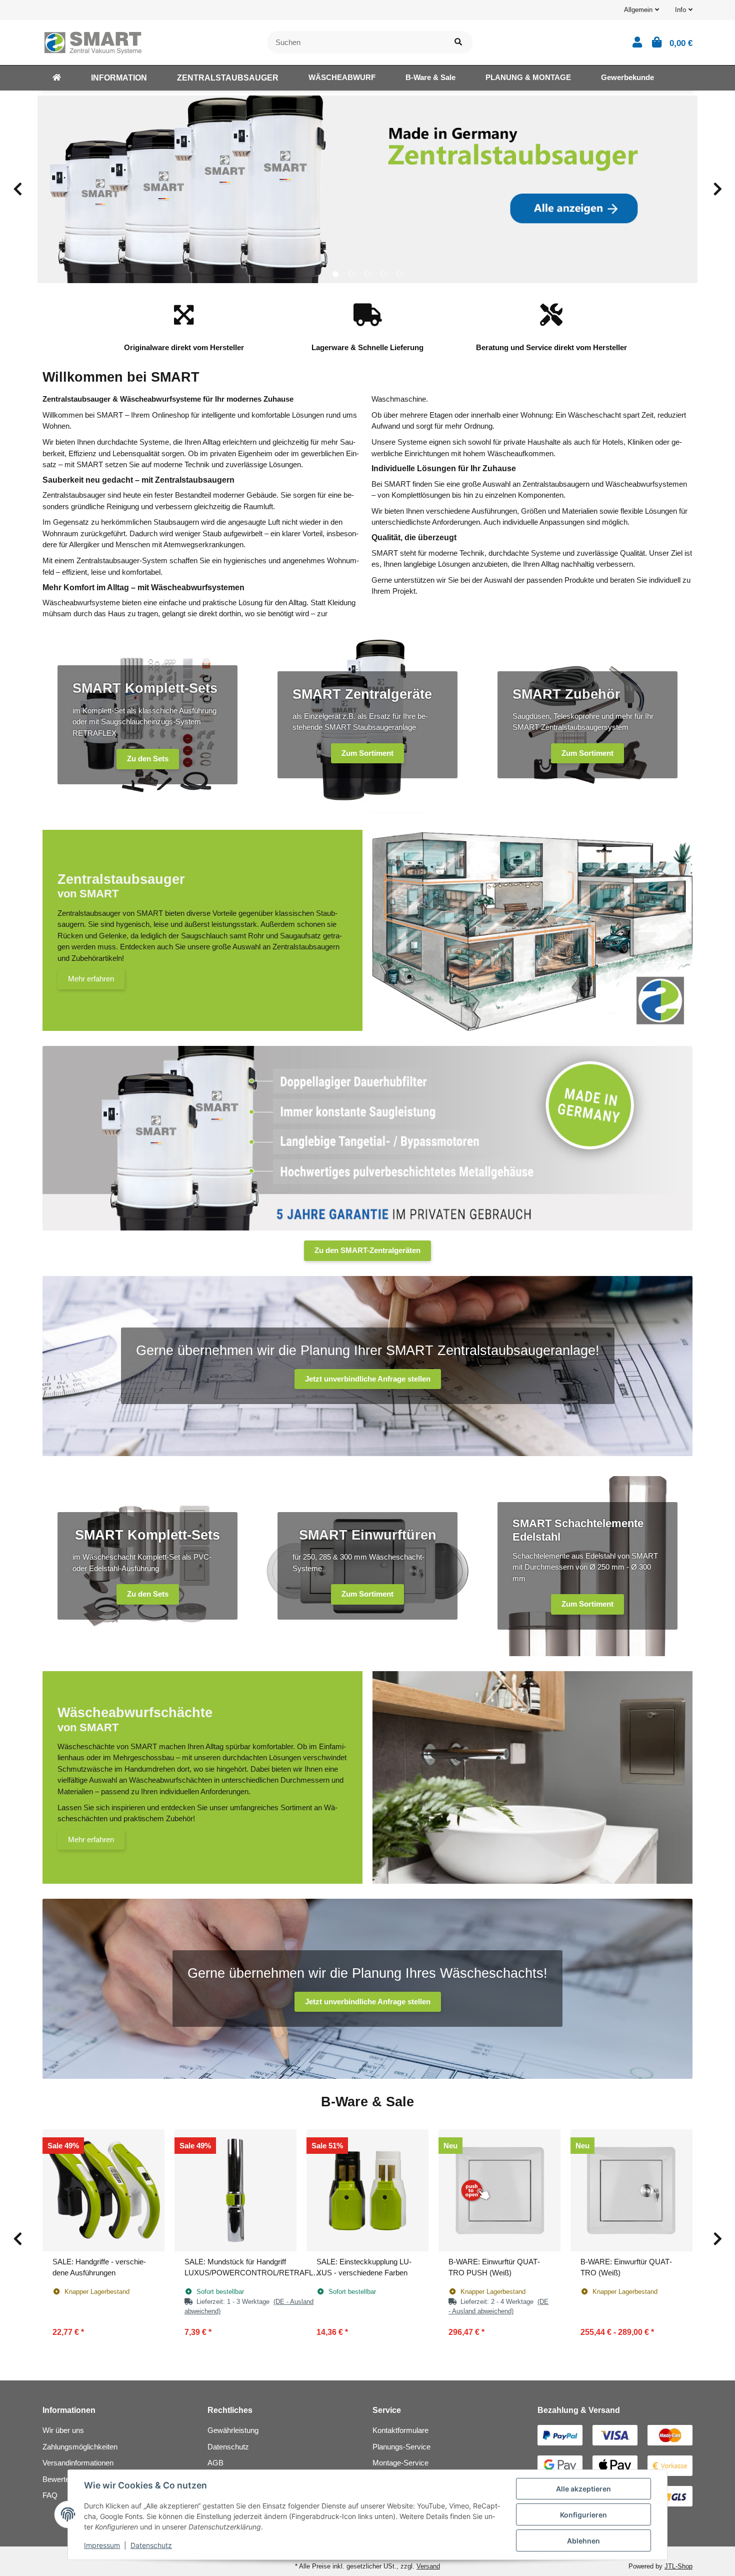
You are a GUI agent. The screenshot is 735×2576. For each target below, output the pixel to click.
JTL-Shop (678, 2566)
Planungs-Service (401, 2447)
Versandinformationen (78, 2463)
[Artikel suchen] (458, 42)
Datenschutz (228, 2447)
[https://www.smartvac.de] (57, 78)
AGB (215, 2463)
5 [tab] (399, 274)
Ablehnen (583, 2541)
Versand (428, 2566)
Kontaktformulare (400, 2430)
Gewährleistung (233, 2430)
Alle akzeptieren (583, 2489)
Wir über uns (63, 2430)
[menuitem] (57, 78)
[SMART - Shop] (92, 41)
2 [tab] (351, 274)
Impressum (102, 2545)
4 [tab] (383, 274)
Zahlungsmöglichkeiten (80, 2447)
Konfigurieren (583, 2515)
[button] (641, 10)
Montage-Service (400, 2463)
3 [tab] (367, 274)
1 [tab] (335, 274)
